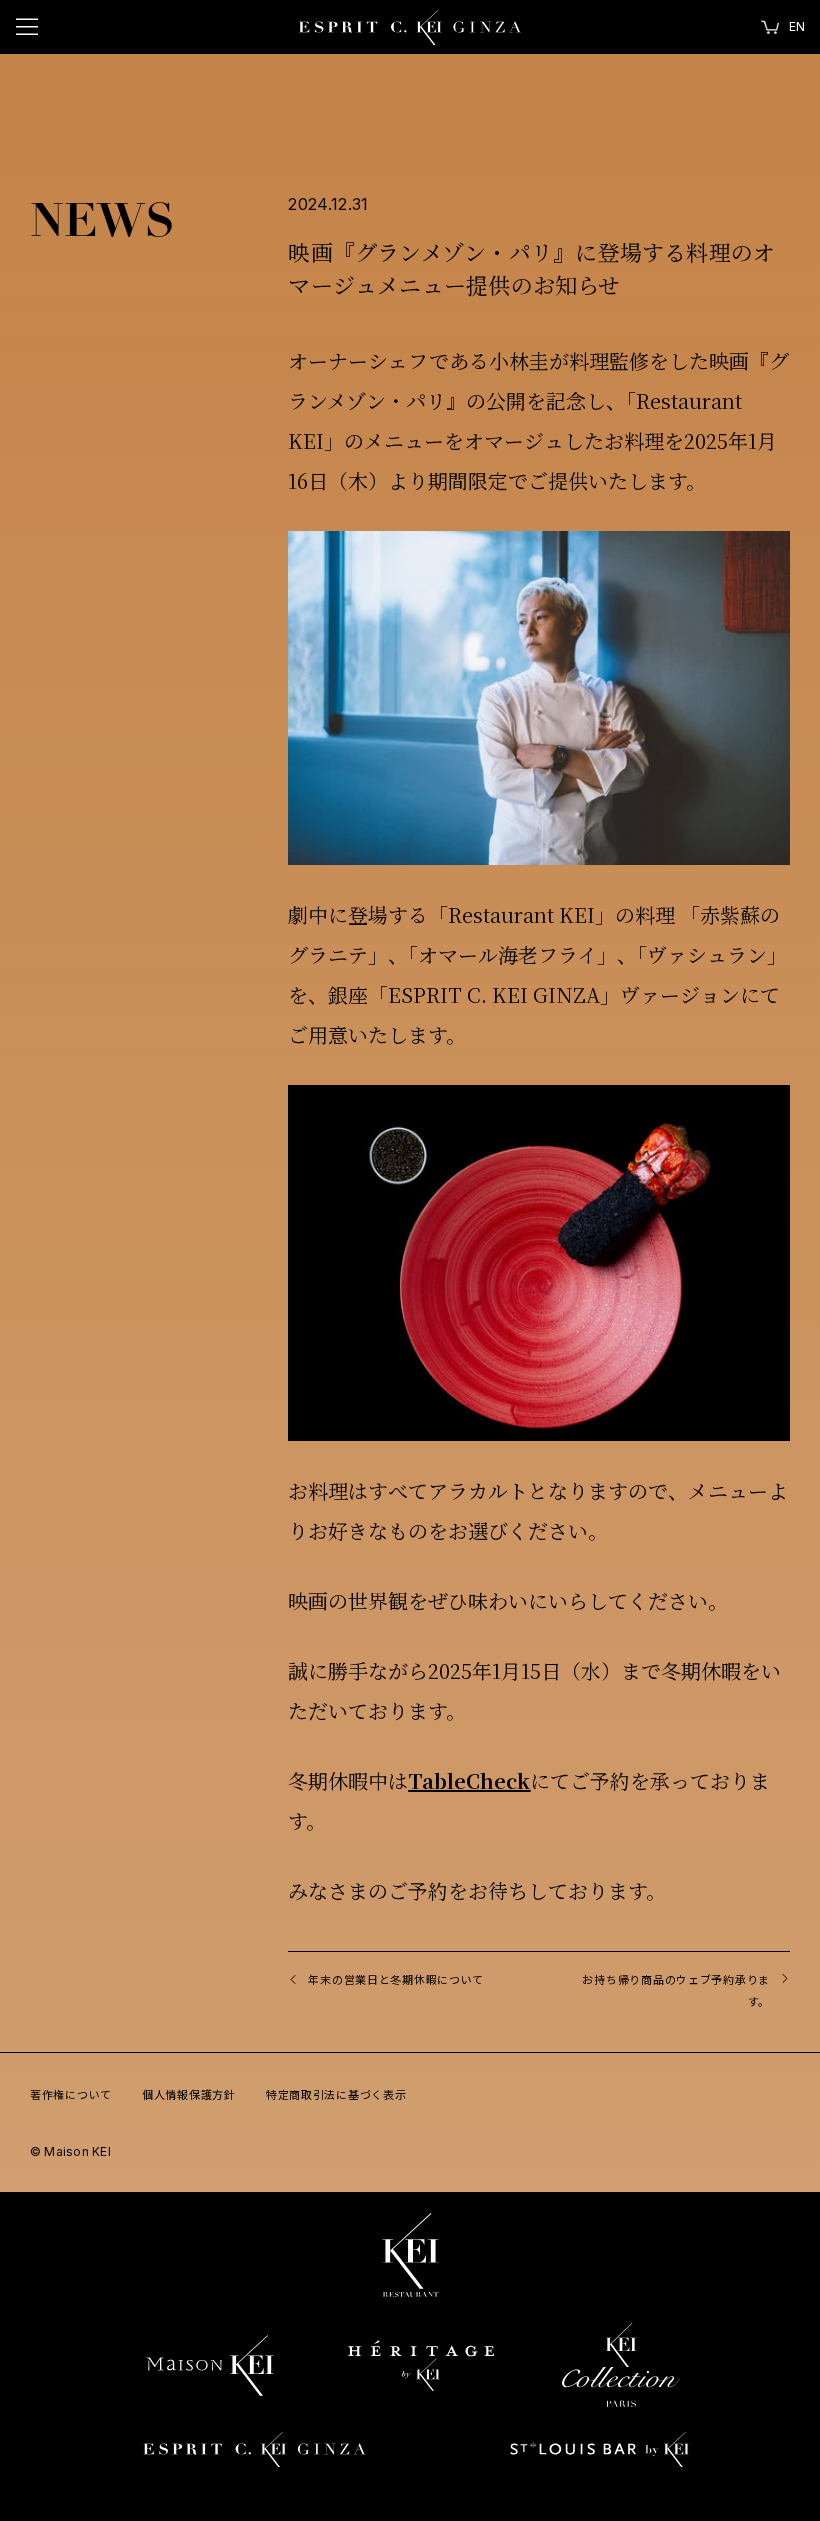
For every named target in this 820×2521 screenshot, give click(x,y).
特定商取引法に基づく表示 (336, 2094)
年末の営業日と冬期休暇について (396, 1979)
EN (797, 26)
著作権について (71, 2094)
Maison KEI (70, 2151)
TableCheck (469, 1780)
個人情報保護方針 (189, 2094)
